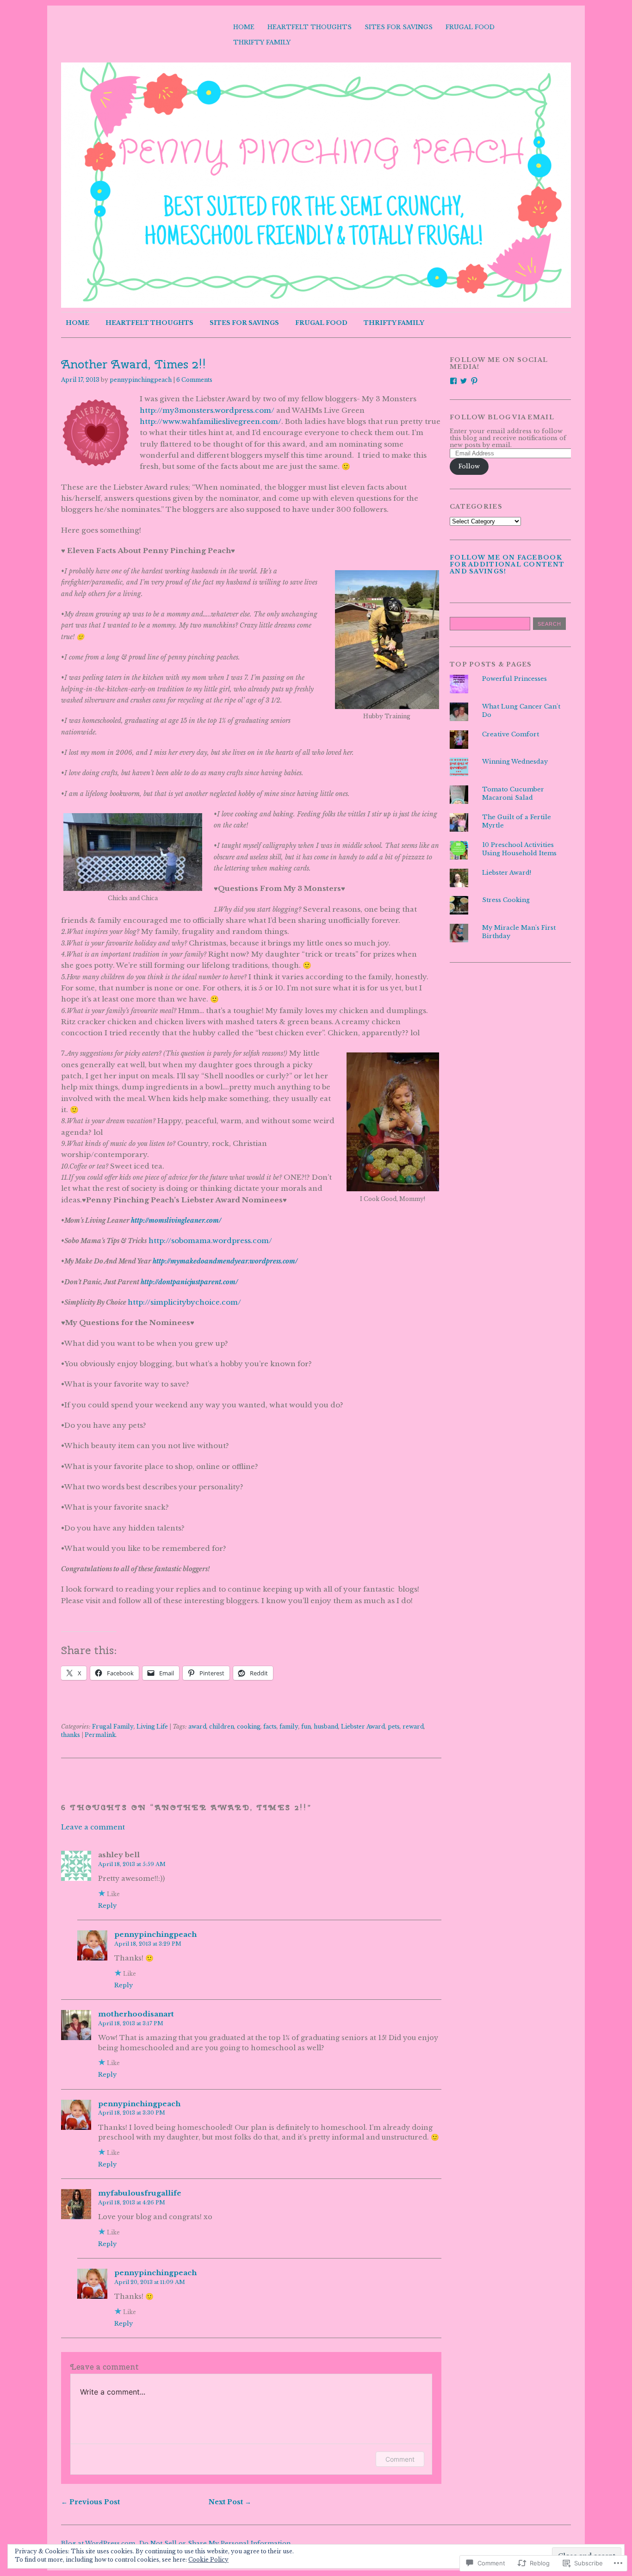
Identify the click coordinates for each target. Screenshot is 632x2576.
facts (270, 1727)
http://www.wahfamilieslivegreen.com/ (211, 421)
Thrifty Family (262, 42)
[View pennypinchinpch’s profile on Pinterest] (474, 381)
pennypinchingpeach (141, 380)
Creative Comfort (511, 734)
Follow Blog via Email (502, 417)
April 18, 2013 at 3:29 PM (148, 1944)
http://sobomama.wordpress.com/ (210, 1241)
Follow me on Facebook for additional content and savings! (507, 564)
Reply (107, 1905)
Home (244, 27)
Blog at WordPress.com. (99, 2543)
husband (326, 1727)
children (222, 1727)
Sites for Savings (399, 27)
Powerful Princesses (514, 679)
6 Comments (194, 380)
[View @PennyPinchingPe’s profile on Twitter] (464, 381)
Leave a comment (93, 1827)
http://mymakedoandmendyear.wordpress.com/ (225, 1261)
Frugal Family (113, 1727)
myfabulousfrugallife (140, 2193)
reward (413, 1727)
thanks (71, 1735)
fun (306, 1727)
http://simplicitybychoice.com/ (184, 1302)
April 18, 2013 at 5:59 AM (132, 1864)
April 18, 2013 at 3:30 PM (132, 2113)
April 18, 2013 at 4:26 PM (132, 2203)
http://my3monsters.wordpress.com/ (207, 410)
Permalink (100, 1735)
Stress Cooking (506, 900)
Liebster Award (363, 1727)
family (289, 1727)
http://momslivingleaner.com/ (176, 1221)
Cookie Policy (208, 2560)
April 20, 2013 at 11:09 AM (150, 2282)
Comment (400, 2459)
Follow (469, 466)
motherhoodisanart (136, 2014)
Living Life (152, 1727)
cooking (249, 1727)
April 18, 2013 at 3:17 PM (131, 2023)
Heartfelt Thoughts (310, 27)
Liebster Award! (507, 873)
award (197, 1727)
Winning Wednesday (515, 762)
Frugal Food (470, 27)
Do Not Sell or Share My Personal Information (215, 2543)
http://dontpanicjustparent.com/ (189, 1282)
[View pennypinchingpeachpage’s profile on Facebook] (453, 381)
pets (394, 1727)
